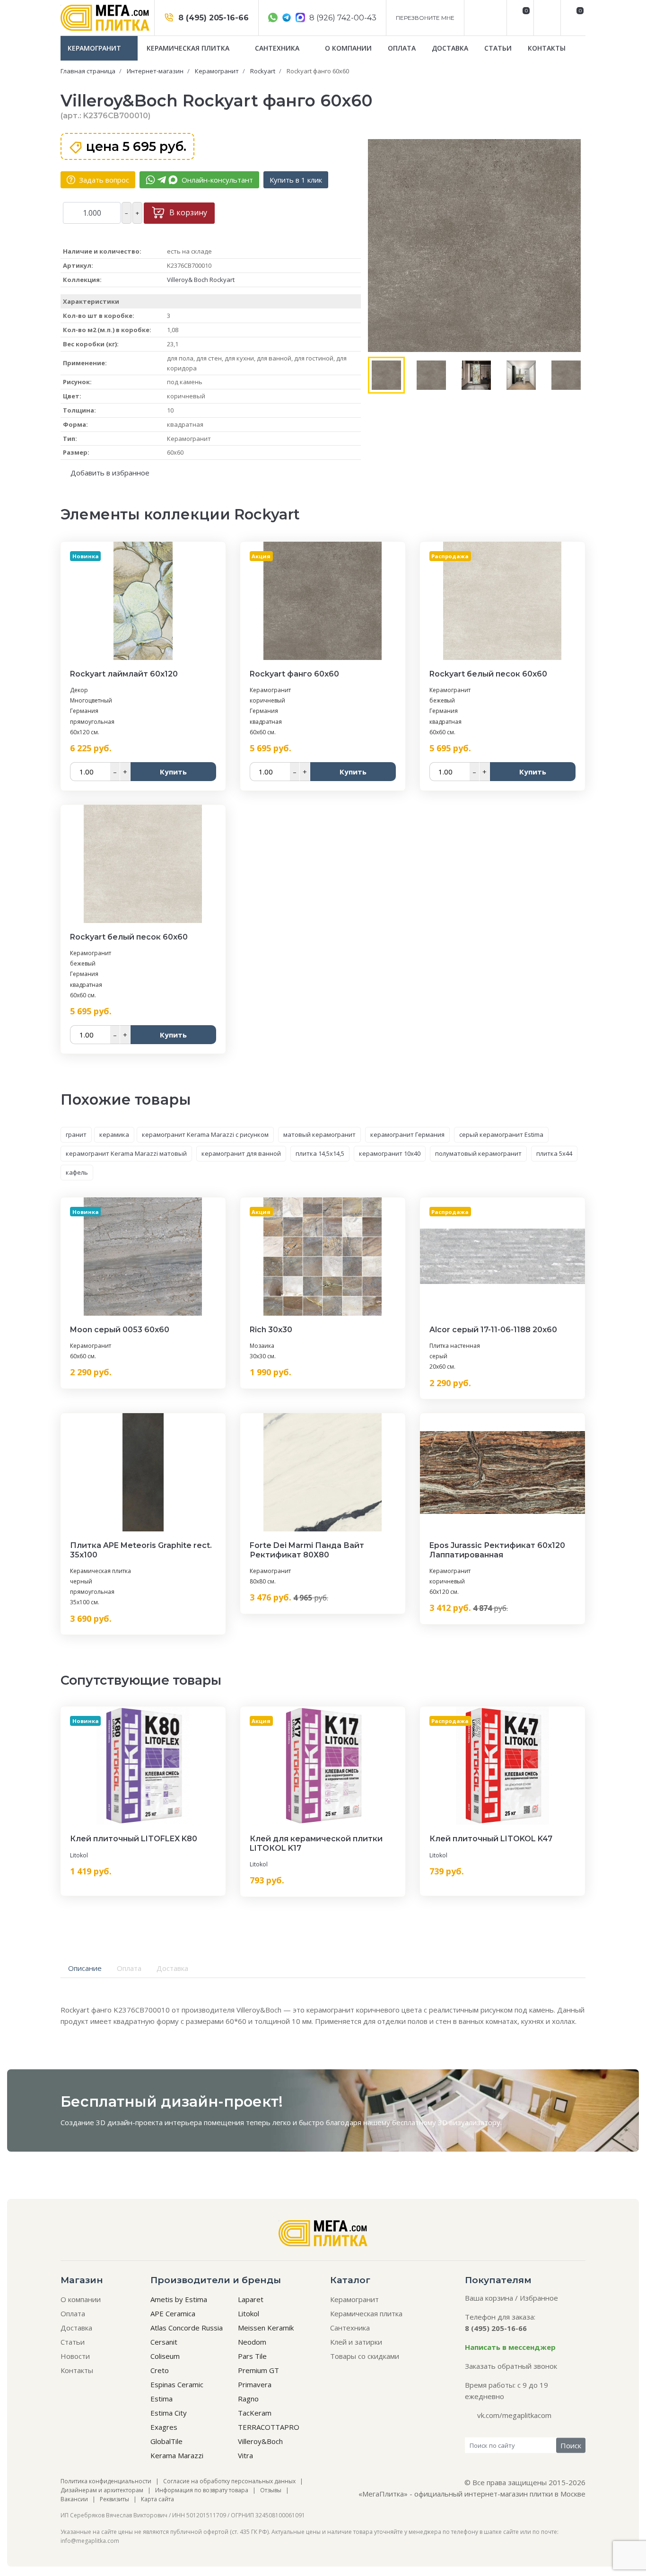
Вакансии (74, 2499)
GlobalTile (166, 2441)
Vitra (245, 2455)
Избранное (539, 2298)
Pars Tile (252, 2356)
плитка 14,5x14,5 (320, 1153)
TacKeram (255, 2413)
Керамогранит (95, 48)
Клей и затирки (356, 2342)
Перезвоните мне (425, 18)
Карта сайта (157, 2499)
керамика (114, 1134)
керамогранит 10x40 (390, 1153)
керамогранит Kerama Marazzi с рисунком (205, 1134)
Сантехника (278, 48)
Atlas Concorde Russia (187, 2328)
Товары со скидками (365, 2356)
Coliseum (165, 2356)
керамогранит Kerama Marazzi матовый (126, 1153)
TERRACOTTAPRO (269, 2427)
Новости (75, 2356)
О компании (348, 48)
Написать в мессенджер (510, 2347)
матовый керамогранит (319, 1134)
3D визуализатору (469, 2122)
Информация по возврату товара (202, 2490)
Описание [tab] (85, 1968)
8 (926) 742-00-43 (342, 18)
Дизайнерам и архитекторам (102, 2490)
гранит (76, 1134)
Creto (160, 2370)
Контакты (547, 48)
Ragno (248, 2399)
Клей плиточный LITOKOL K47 (491, 1839)
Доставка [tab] (172, 1968)
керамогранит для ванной (241, 1153)
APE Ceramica (173, 2313)
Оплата (402, 48)
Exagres (164, 2427)
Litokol (79, 1855)
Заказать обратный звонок (511, 2366)
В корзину (187, 212)
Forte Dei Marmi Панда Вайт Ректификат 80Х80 (307, 1550)
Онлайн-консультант (216, 180)
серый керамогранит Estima (501, 1134)
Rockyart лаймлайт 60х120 (124, 674)
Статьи (498, 48)
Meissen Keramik (266, 2328)
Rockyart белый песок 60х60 (488, 674)
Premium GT (258, 2370)
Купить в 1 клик (296, 180)
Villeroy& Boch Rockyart (201, 280)
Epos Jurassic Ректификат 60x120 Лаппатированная (497, 1550)
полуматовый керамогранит (478, 1153)
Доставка (450, 48)
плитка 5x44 (554, 1153)
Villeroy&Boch (260, 2441)
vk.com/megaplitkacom (514, 2415)
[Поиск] (546, 18)
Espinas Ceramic (177, 2384)
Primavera (255, 2384)
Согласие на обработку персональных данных (229, 2481)
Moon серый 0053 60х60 (120, 1330)
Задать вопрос (103, 180)
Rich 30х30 (271, 1330)
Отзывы (271, 2490)
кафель (77, 1172)
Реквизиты (114, 2499)
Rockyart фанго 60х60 (294, 674)
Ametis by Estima (179, 2299)
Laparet (251, 2299)
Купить (173, 772)
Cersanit (164, 2342)
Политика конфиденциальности (106, 2481)
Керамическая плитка (189, 48)
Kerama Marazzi (177, 2455)
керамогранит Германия (407, 1134)
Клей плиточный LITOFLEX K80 (134, 1839)
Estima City (169, 2413)
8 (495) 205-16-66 (212, 18)
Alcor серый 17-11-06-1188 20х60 (493, 1330)
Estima (161, 2399)
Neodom (252, 2342)
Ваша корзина (489, 2298)
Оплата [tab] (129, 1968)
